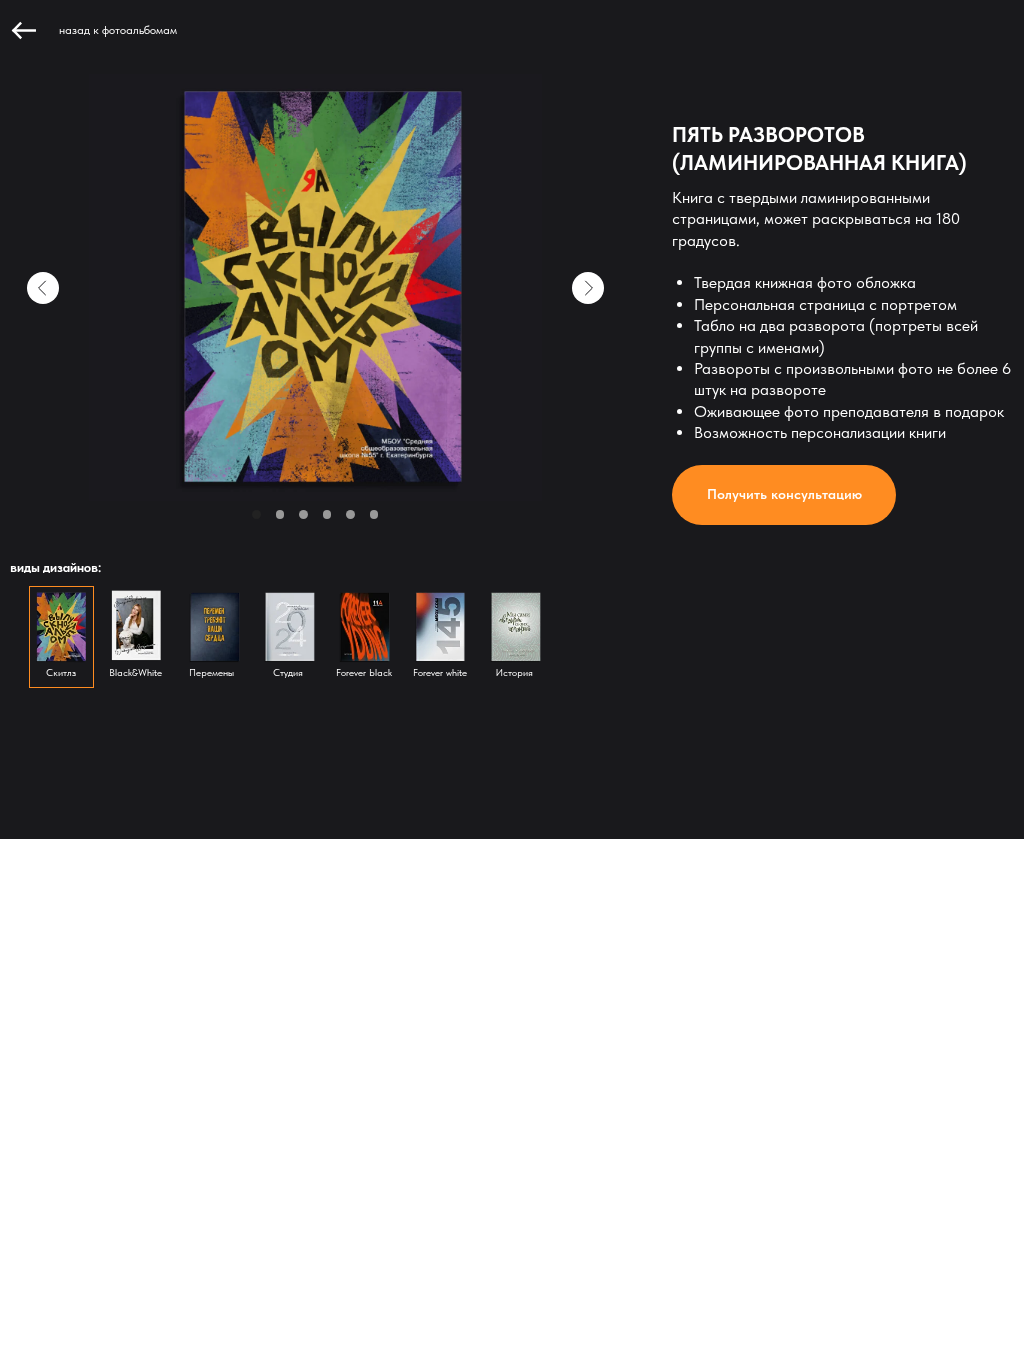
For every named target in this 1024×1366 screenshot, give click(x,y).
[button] (784, 495)
